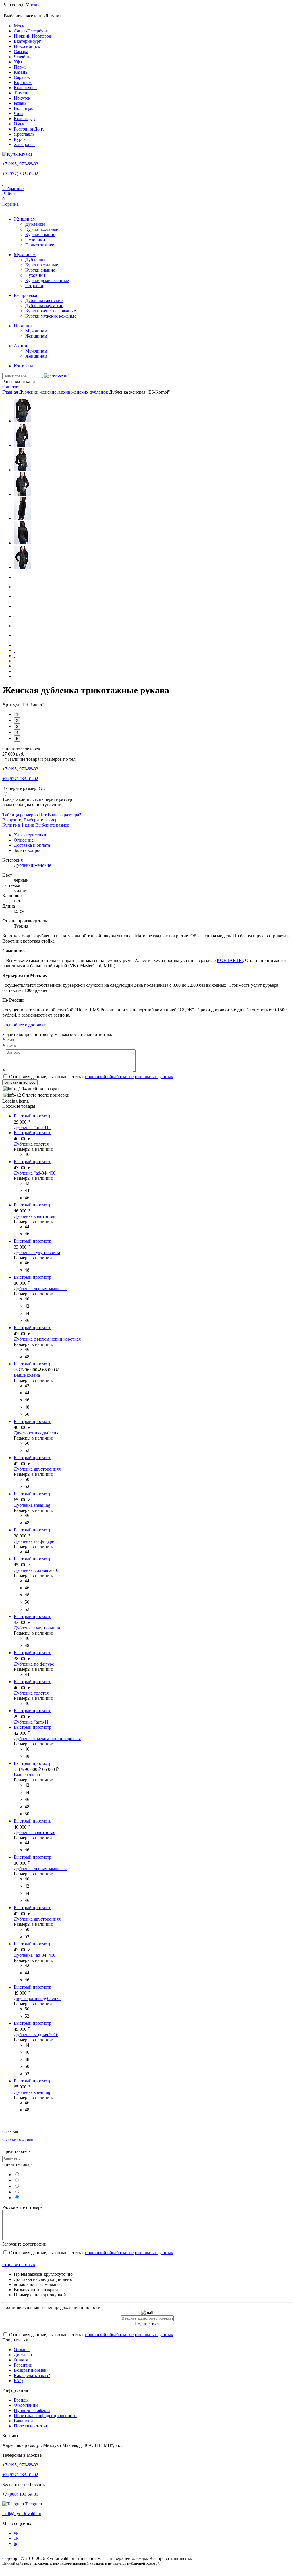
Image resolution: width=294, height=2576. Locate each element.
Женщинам (25, 219)
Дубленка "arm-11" (32, 1127)
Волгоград (24, 108)
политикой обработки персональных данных (129, 1077)
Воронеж (23, 82)
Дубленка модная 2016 (36, 1570)
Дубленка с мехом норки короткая (47, 1339)
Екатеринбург (27, 41)
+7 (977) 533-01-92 (20, 174)
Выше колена (27, 1375)
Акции (21, 346)
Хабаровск (24, 144)
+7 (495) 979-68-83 (20, 164)
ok (16, 2538)
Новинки (23, 326)
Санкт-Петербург (31, 31)
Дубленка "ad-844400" (36, 1173)
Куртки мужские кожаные (51, 316)
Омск (19, 124)
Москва (21, 26)
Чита (19, 113)
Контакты (23, 366)
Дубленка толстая (31, 1144)
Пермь (20, 67)
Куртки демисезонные (47, 280)
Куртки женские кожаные (51, 311)
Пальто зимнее (40, 245)
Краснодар (24, 119)
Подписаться (147, 2324)
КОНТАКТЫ (230, 960)
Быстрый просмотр (33, 1116)
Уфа (18, 62)
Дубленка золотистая (34, 1216)
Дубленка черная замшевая (40, 1289)
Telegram (33, 2504)
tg (16, 2543)
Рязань (20, 103)
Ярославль (24, 134)
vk (16, 2533)
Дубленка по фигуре (34, 1541)
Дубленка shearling (32, 1505)
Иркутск (22, 98)
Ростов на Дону (29, 129)
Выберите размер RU (23, 788)
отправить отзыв (19, 2264)
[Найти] (40, 377)
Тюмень (22, 93)
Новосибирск (27, 46)
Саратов (22, 77)
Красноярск (25, 88)
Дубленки (35, 224)
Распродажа (25, 295)
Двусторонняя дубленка (37, 1433)
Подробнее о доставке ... (26, 1025)
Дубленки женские (44, 300)
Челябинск (24, 57)
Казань (21, 72)
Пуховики (35, 240)
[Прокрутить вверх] (3, 2571)
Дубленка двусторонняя (37, 1469)
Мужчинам (25, 255)
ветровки (34, 286)
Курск (20, 139)
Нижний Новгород (32, 36)
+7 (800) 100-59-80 (20, 2494)
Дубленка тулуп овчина (37, 1252)
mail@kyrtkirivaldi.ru (22, 2514)
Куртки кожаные (42, 229)
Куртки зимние (40, 234)
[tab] (30, 835)
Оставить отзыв (18, 2139)
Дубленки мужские (44, 306)
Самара (21, 51)
